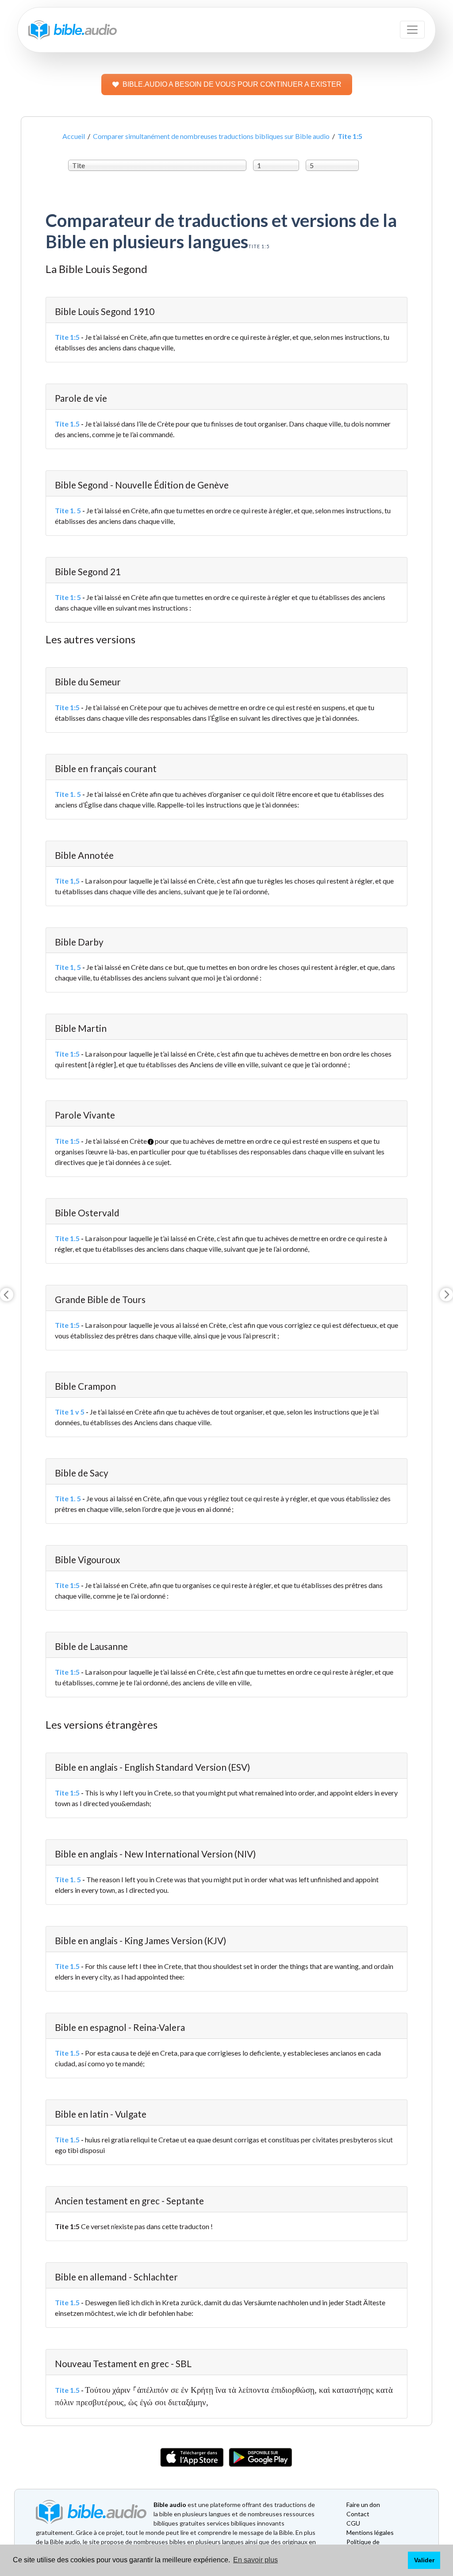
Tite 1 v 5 (70, 1412)
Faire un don (363, 2505)
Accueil (74, 136)
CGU (353, 2523)
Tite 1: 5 (68, 597)
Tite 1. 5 (68, 510)
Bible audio (170, 2505)
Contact (358, 2514)
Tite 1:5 (67, 337)
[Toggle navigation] (412, 30)
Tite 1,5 (67, 881)
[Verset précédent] (7, 1295)
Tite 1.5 (67, 424)
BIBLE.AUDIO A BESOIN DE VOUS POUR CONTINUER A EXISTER (232, 84)
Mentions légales (370, 2532)
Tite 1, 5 (68, 967)
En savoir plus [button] (255, 2560)
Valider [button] (424, 2560)
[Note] (148, 1138)
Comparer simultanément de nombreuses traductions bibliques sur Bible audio (211, 136)
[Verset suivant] (446, 1295)
